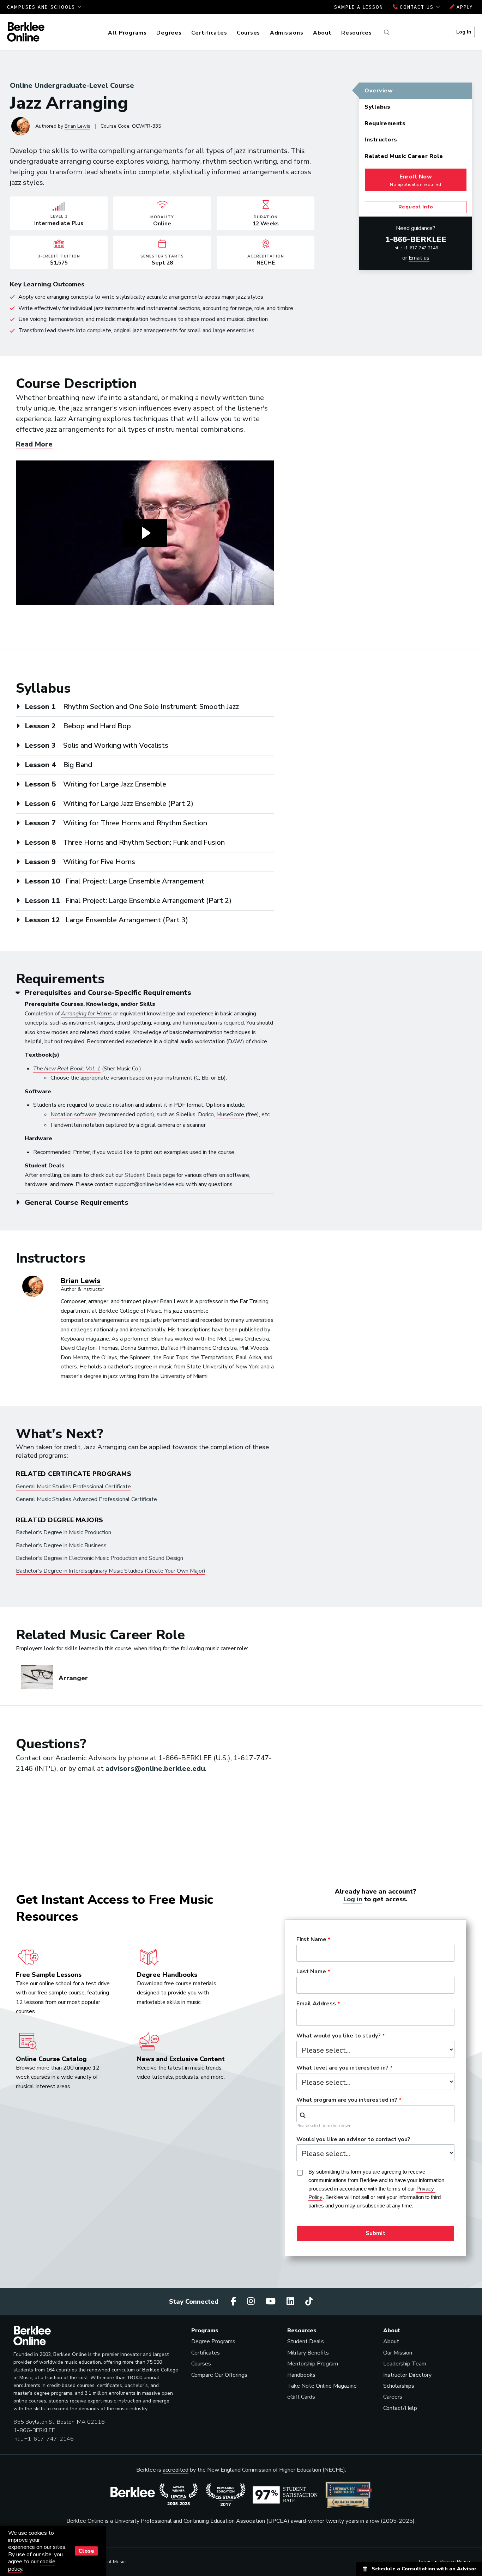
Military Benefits (308, 2353)
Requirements (385, 123)
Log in (353, 1899)
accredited (176, 2470)
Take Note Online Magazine (322, 2386)
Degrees (169, 33)
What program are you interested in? (347, 2100)
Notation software (74, 1114)
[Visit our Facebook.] (235, 2301)
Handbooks (301, 2375)
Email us (419, 258)
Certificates (209, 33)
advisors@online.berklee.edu (155, 1769)
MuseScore (230, 1114)
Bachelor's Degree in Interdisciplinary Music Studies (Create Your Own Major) (111, 1571)
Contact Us (417, 7)
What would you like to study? (339, 2036)
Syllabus (377, 107)
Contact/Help (400, 2408)
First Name (311, 1940)
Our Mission (398, 2353)
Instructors (381, 140)
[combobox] (375, 2114)
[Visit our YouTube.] (272, 2301)
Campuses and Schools (42, 7)
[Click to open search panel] (386, 33)
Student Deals (143, 1175)
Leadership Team (405, 2364)
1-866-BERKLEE (416, 239)
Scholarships (399, 2386)
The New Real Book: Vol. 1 (67, 1069)
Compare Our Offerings (219, 2375)
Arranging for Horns (86, 1014)
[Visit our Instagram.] (252, 2301)
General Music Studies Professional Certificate (73, 1487)
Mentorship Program (313, 2364)
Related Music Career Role (404, 156)
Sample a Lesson (359, 7)
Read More (34, 444)
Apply (464, 7)
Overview (379, 91)
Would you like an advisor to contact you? (353, 2140)
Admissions (287, 33)
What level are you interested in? (342, 2068)
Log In (464, 32)
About (322, 33)
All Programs (127, 33)
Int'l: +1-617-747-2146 (416, 248)
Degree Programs (213, 2341)
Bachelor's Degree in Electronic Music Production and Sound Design (100, 1558)
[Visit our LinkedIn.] (291, 2301)
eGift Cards (301, 2397)
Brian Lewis (77, 126)
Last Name (311, 1972)
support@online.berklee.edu (150, 1184)
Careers (393, 2397)
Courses (248, 33)
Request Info (416, 207)
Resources (357, 33)
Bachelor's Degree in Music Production (64, 1532)
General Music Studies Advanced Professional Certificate (86, 1499)
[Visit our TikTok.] (309, 2301)
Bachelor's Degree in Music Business (61, 1545)
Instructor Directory (407, 2375)
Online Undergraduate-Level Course (72, 86)
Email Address (316, 2004)
